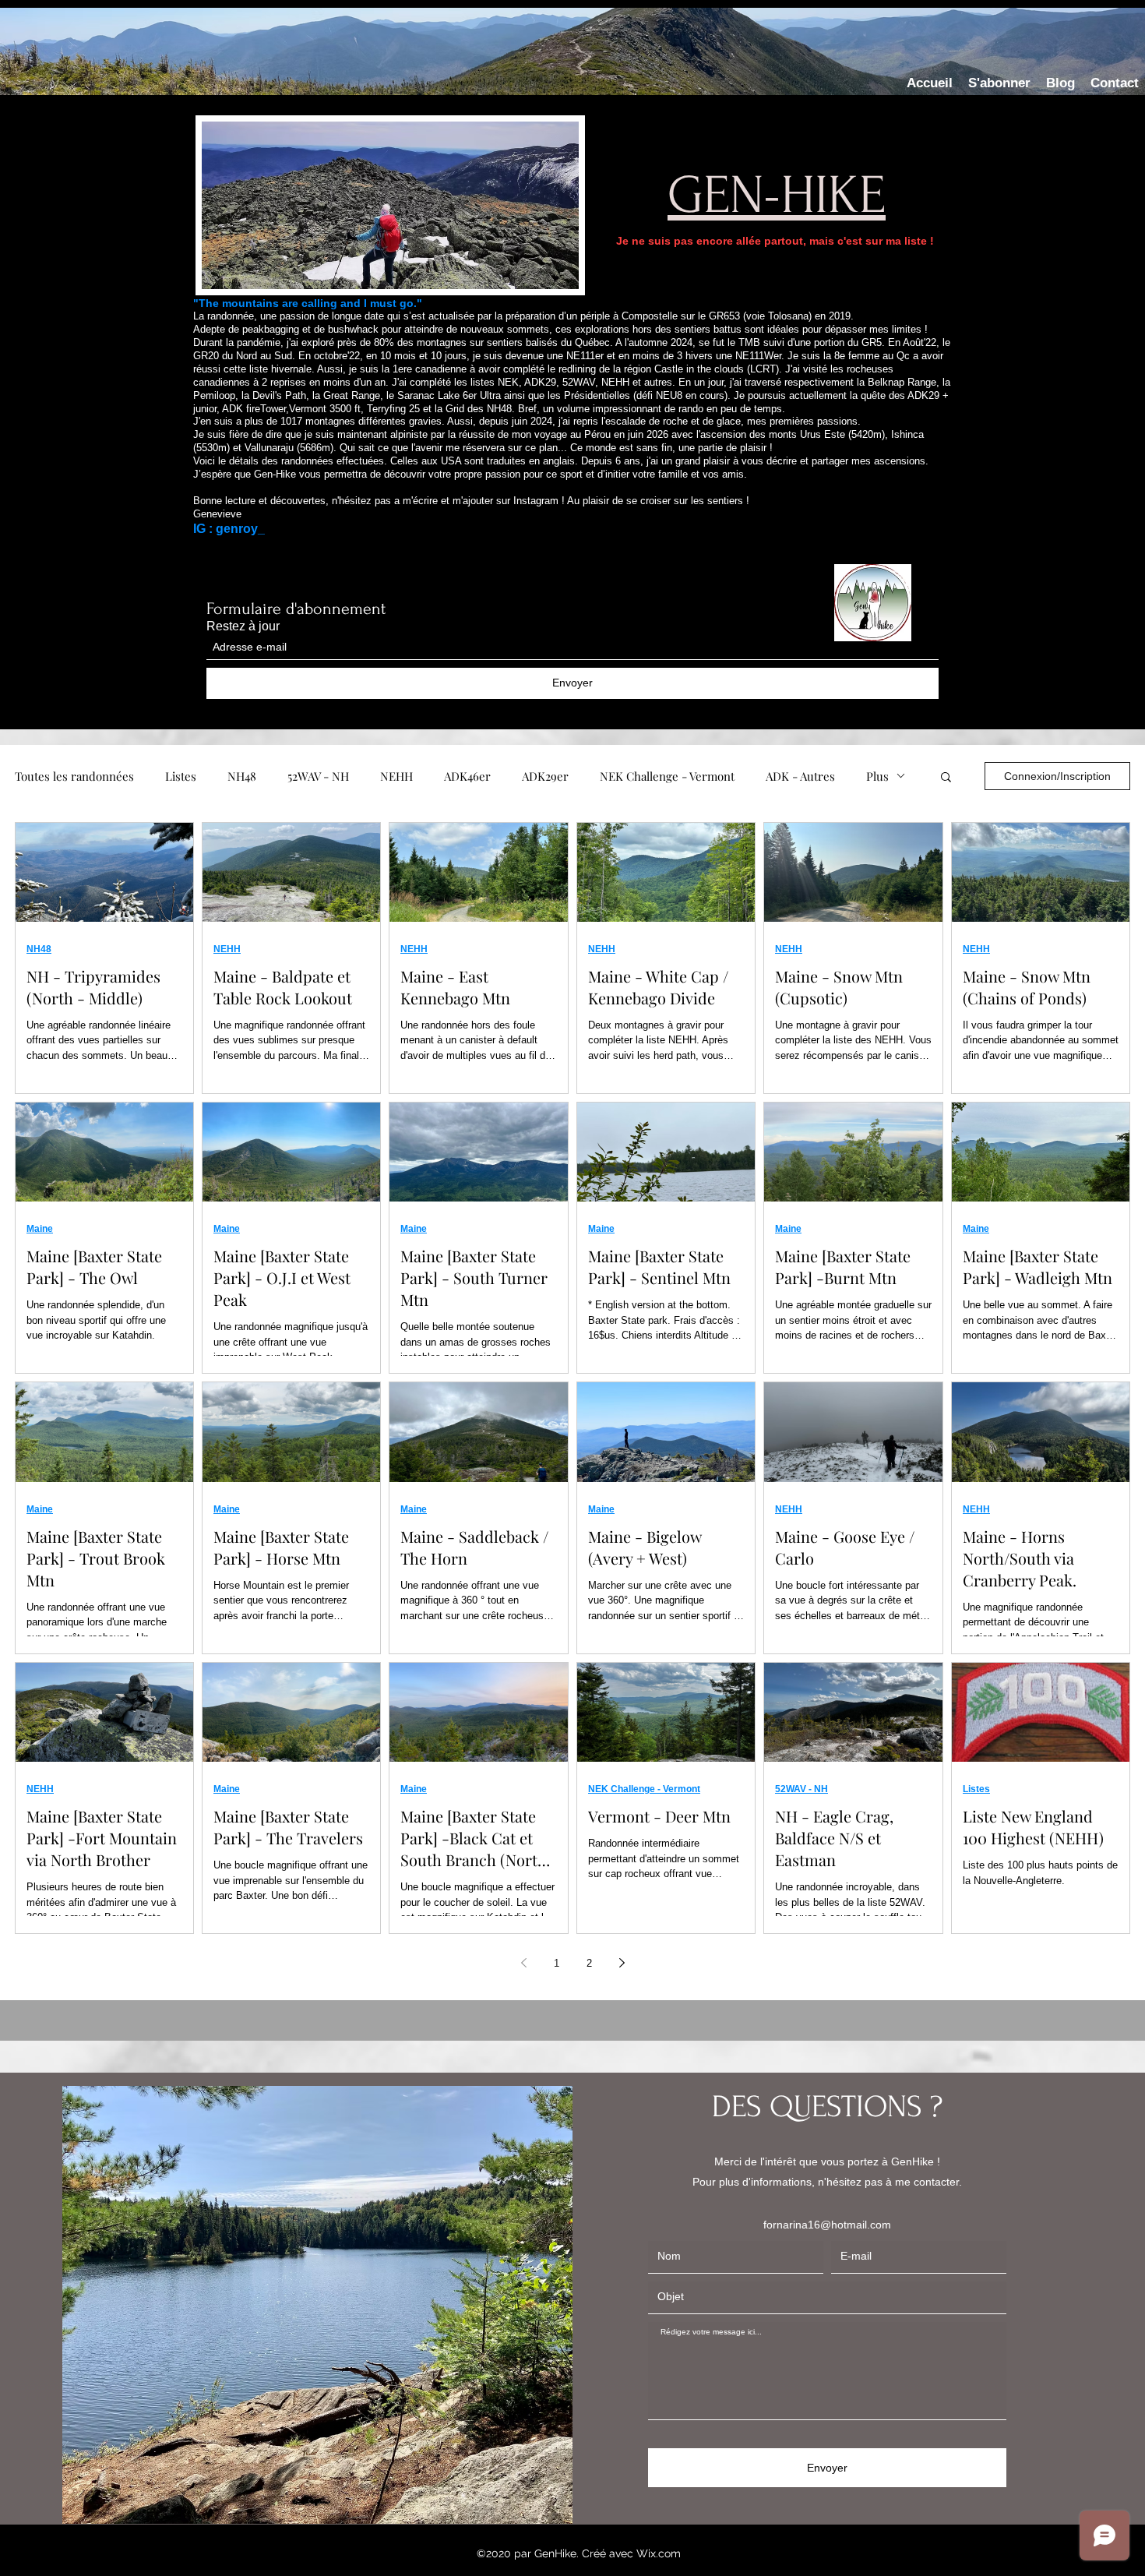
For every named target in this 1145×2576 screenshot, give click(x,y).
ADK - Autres (800, 776)
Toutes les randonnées (74, 776)
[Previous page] (523, 1963)
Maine (40, 1229)
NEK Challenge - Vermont (667, 776)
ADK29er (545, 776)
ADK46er (467, 776)
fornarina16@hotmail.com (827, 2225)
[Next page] (622, 1963)
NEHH (396, 776)
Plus (877, 776)
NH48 (242, 776)
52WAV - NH (318, 776)
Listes (181, 776)
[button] (946, 778)
